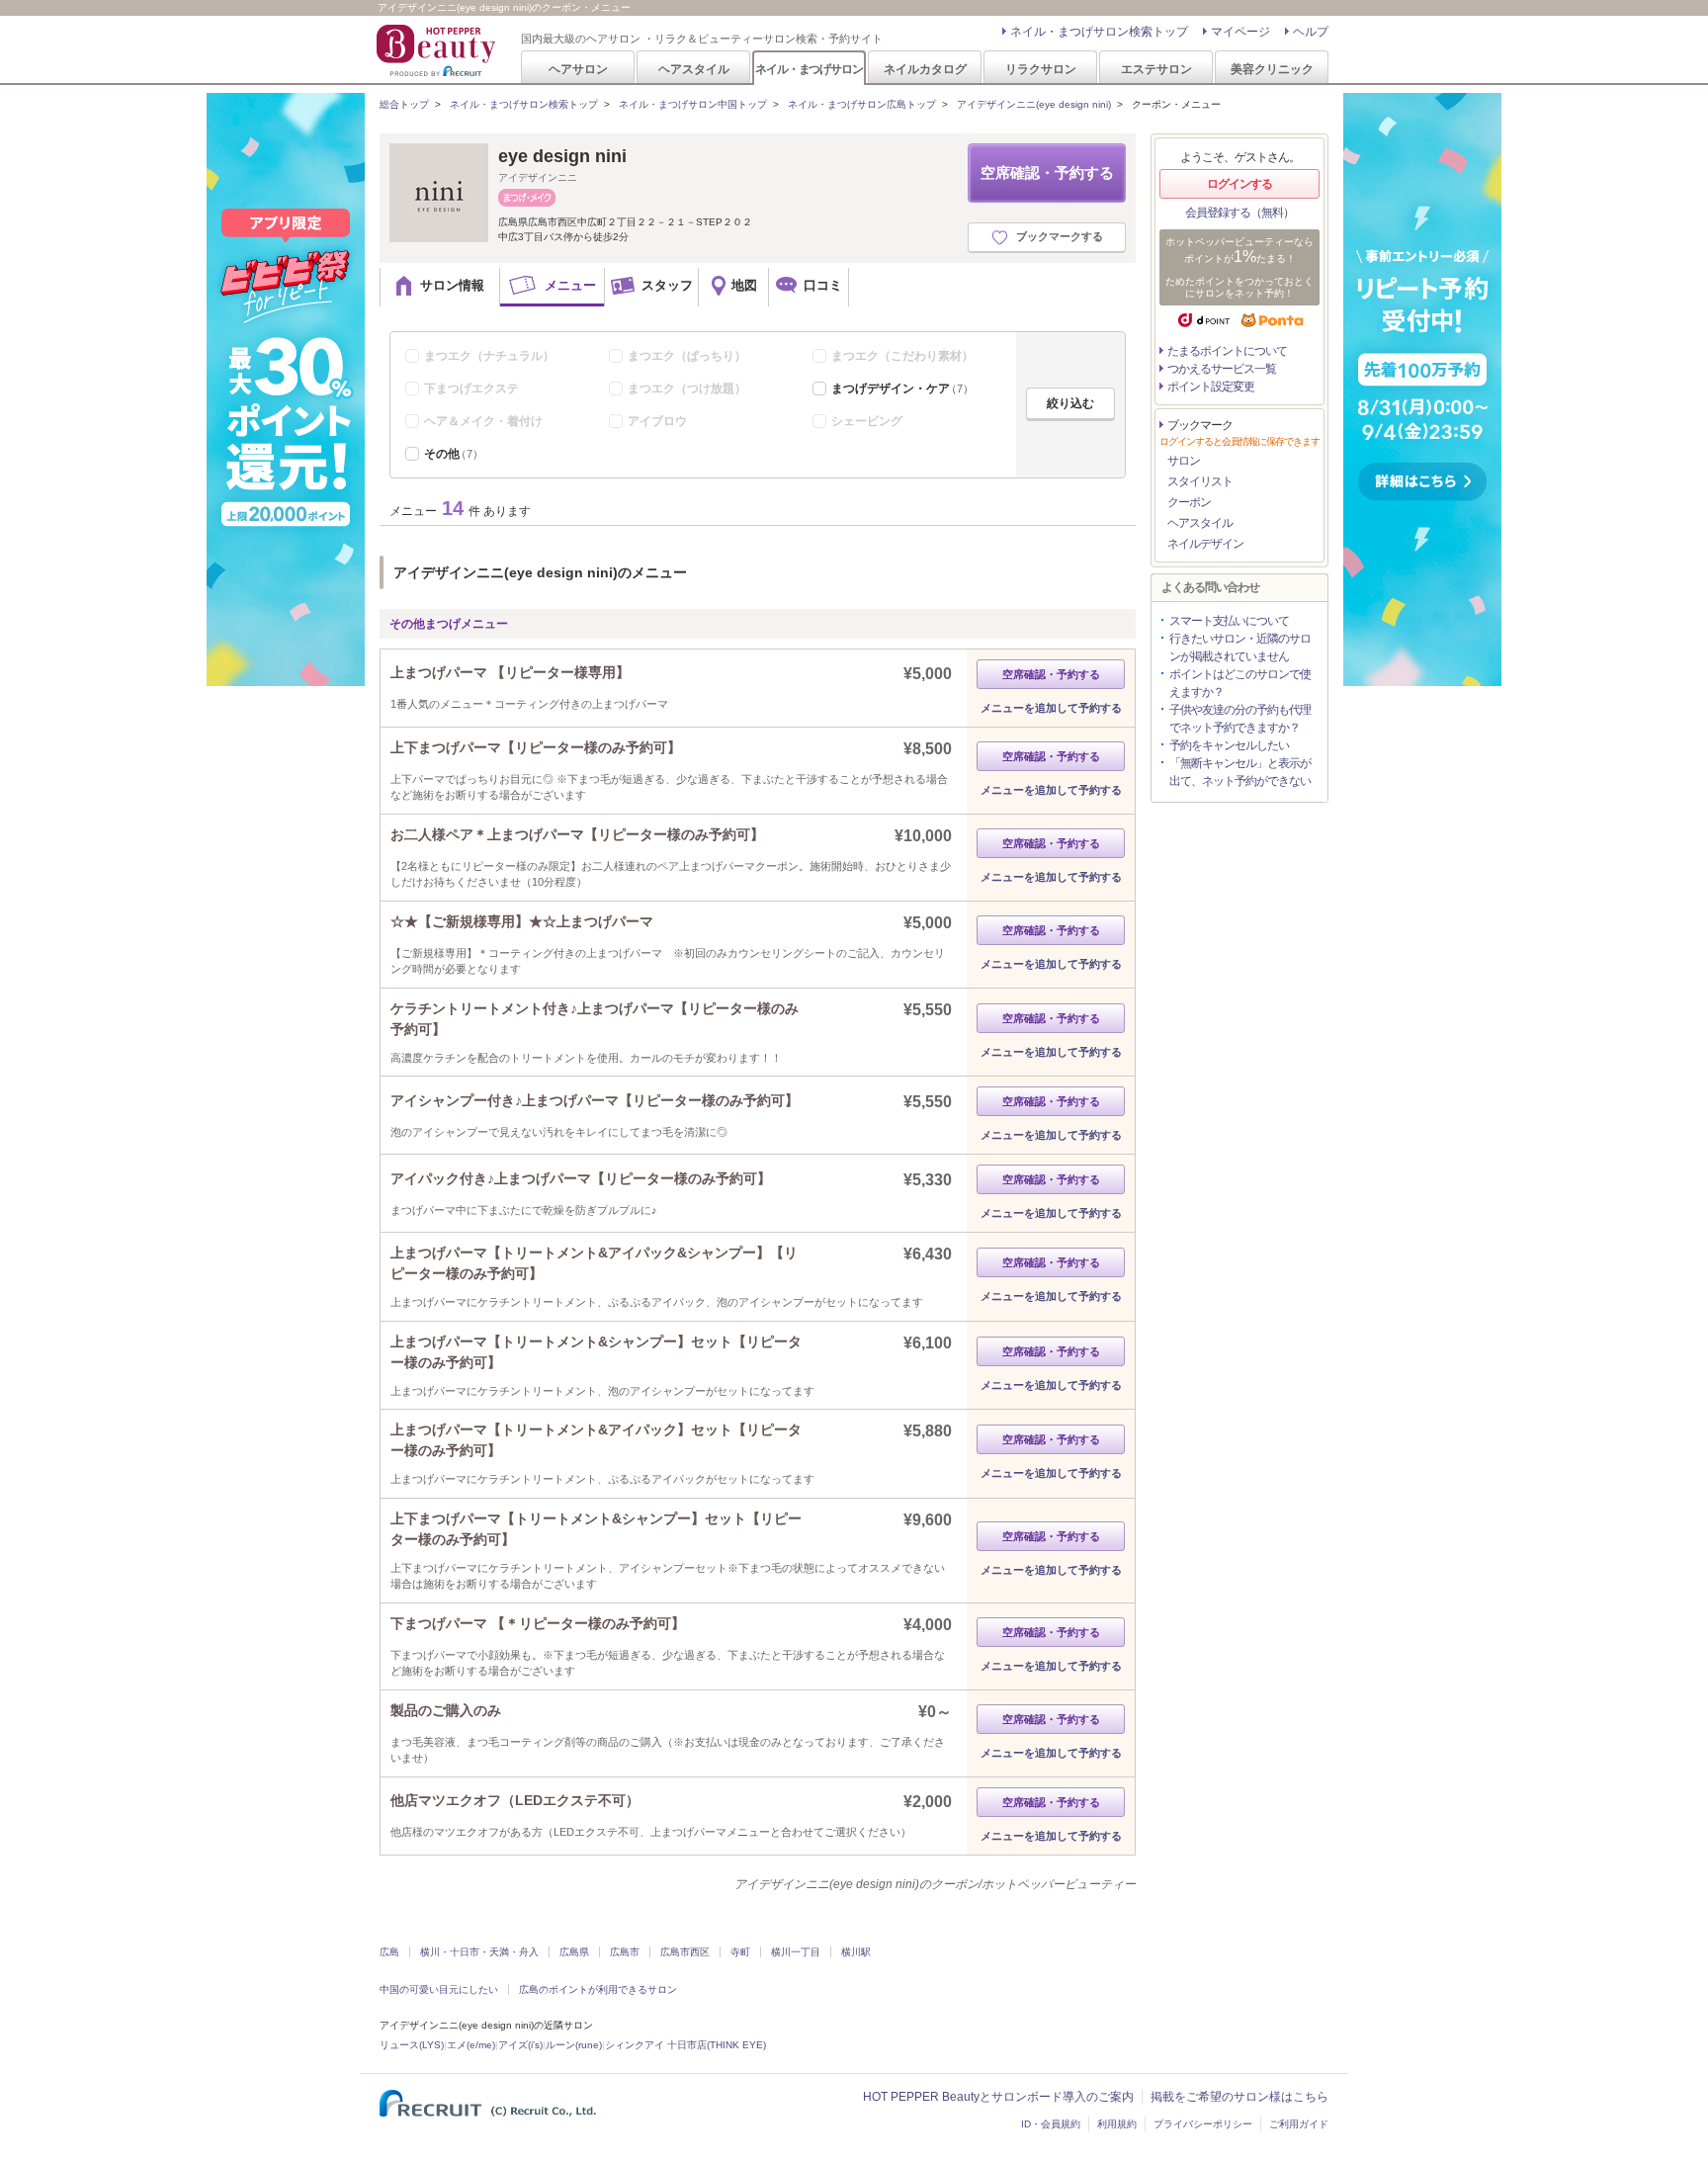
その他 (454, 454)
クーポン (1189, 502)
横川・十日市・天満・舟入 (479, 1952)
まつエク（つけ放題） (687, 389)
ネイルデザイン (1205, 544)
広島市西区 (685, 1952)
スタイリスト (1200, 481)
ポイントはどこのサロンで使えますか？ (1240, 683)
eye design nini (562, 156)
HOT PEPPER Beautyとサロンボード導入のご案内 (998, 2097)
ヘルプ (1311, 32)
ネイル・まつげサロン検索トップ (1099, 32)
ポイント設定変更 (1211, 387)
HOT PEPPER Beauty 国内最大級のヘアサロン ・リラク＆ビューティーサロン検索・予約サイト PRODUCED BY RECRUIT (438, 50)
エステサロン (1156, 69)
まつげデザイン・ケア (902, 389)
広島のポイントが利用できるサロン (598, 1990)
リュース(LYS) (412, 2045)
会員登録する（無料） (1239, 213)
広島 (389, 1952)
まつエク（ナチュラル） (489, 356)
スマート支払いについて (1229, 621)
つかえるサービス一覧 (1222, 369)
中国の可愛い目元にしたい (439, 1990)
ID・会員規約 (1051, 2124)
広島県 (574, 1952)
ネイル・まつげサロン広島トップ (862, 104)
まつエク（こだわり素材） (902, 356)
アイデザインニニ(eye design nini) (1034, 104)
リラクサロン (1041, 69)
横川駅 (856, 1952)
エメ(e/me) (471, 2045)
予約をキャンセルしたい (1229, 745)
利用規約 (1117, 2124)
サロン (1184, 461)
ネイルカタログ (925, 69)
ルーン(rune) (574, 2045)
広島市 (625, 1952)
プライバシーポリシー (1203, 2124)
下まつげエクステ (471, 389)
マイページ (1240, 32)
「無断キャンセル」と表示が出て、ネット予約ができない (1240, 772)
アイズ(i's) (520, 2045)
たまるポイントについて (1227, 351)
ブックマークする (1060, 236)
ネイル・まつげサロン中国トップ (693, 104)
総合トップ (404, 104)
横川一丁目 (796, 1952)
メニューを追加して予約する (1051, 708)
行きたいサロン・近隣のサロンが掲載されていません (1240, 648)
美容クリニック (1272, 69)
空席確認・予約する (1047, 173)
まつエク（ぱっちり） (687, 356)
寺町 (740, 1952)
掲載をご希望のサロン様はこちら (1239, 2097)
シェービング (867, 421)
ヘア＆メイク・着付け (483, 421)
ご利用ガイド (1299, 2124)
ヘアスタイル (694, 69)
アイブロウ (657, 421)
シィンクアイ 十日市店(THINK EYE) (685, 2045)
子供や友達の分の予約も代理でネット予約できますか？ (1240, 719)
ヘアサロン (578, 69)
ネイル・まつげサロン (809, 69)
